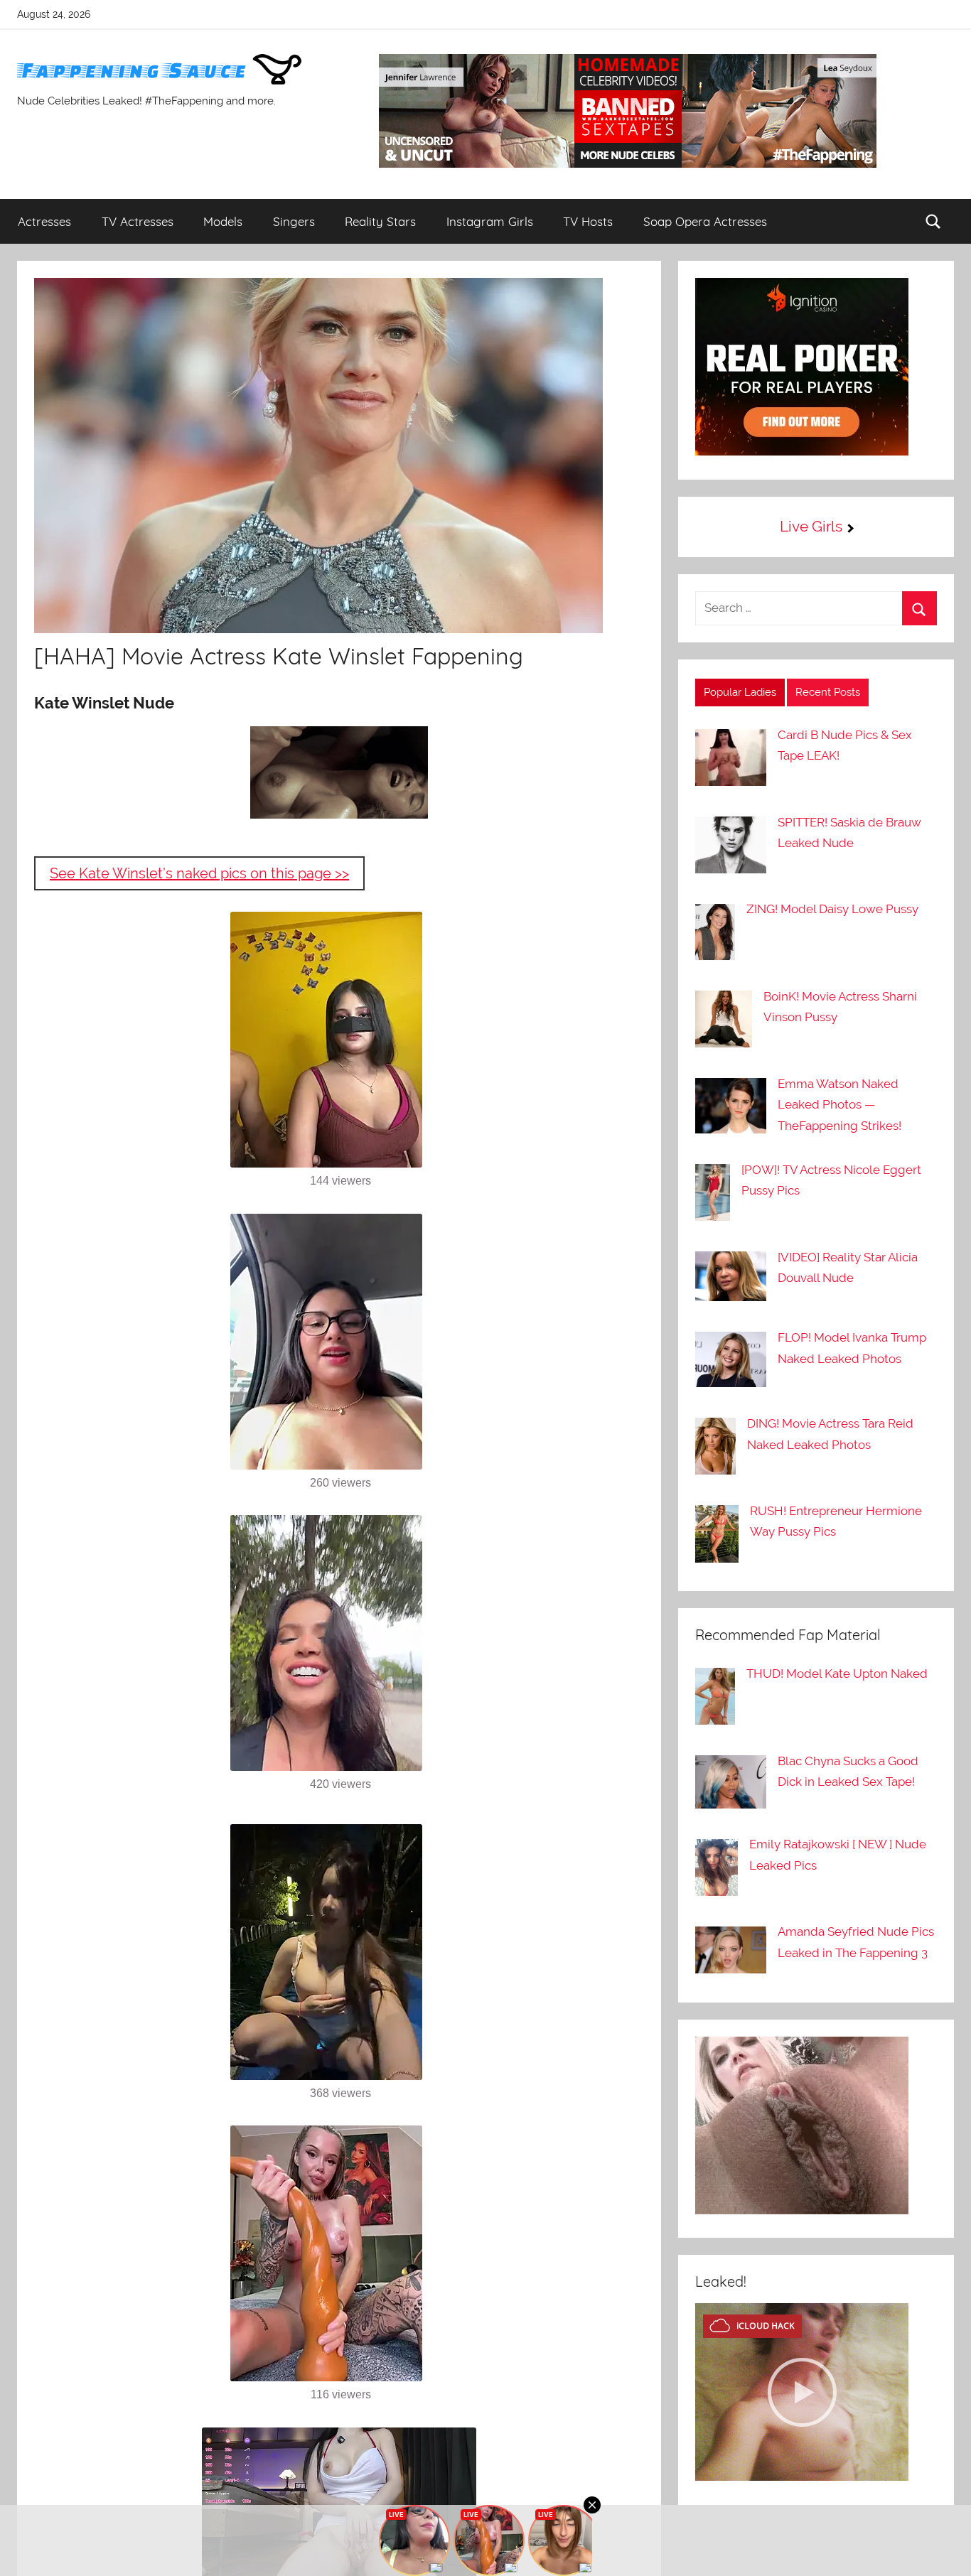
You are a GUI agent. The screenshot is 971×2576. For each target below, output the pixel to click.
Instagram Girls (490, 221)
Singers (294, 221)
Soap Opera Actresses (705, 221)
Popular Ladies (740, 692)
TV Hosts (588, 221)
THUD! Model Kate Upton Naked (837, 1674)
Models (223, 221)
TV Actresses (138, 221)
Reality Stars (380, 221)
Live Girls (811, 526)
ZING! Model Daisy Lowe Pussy (832, 909)
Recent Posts (828, 692)
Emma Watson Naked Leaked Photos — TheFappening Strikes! (839, 1105)
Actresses (44, 221)
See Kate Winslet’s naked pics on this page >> (199, 873)
